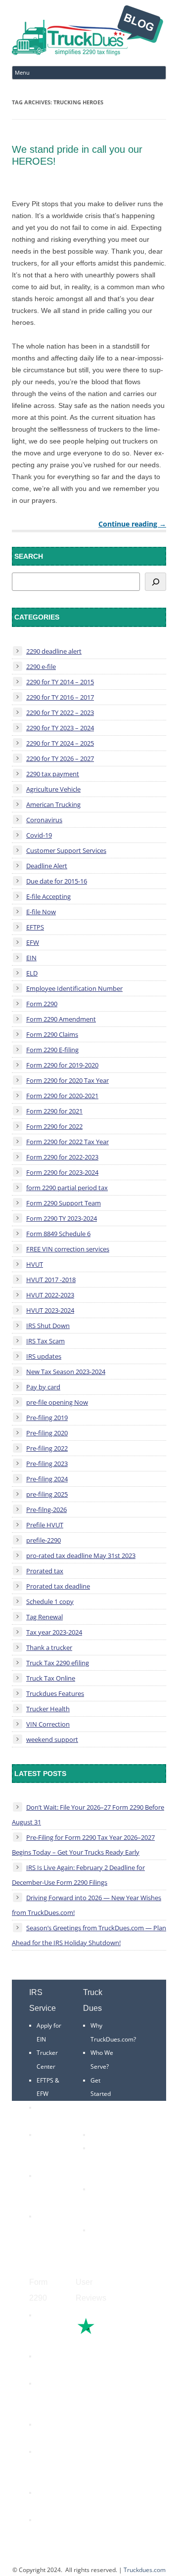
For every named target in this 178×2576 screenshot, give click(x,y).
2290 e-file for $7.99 (47, 2533)
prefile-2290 (44, 1540)
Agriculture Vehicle (53, 789)
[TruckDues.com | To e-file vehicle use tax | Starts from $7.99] (88, 32)
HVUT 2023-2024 (50, 1310)
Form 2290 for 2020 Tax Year (67, 1080)
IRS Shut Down (48, 1326)
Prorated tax (45, 1571)
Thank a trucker (49, 1647)
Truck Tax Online (51, 1678)
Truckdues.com (145, 2570)
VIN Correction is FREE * (105, 2244)
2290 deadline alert (54, 651)
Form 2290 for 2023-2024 (62, 1172)
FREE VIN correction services (68, 1249)
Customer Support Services (66, 850)
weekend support (52, 1739)
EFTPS (35, 927)
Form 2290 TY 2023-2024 (62, 1218)
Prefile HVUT (45, 1525)
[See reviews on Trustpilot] (113, 2333)
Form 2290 (42, 1004)
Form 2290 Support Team (64, 1203)
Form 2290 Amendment (61, 1019)
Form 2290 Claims (52, 1034)
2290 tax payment (53, 774)
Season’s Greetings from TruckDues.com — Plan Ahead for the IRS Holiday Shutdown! (89, 1935)
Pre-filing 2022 (47, 1448)
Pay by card (43, 1387)
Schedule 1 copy (50, 1601)
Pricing (100, 2135)
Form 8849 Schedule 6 (58, 1234)
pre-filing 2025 (47, 1494)
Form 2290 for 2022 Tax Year (67, 1142)
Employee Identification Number (74, 988)
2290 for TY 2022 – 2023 (60, 712)
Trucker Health (48, 1709)
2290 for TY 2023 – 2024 (60, 728)
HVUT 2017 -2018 (51, 1280)
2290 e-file (41, 666)
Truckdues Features (55, 1693)
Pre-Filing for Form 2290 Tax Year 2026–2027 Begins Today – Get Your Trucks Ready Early (83, 1845)
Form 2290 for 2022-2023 (62, 1157)
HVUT (35, 1264)
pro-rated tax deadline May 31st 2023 (81, 1555)
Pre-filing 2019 (47, 1418)
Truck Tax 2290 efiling (58, 1663)
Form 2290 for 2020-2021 (62, 1096)
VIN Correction (48, 1724)
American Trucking (53, 804)
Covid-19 (39, 835)
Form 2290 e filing (46, 2465)
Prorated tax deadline (58, 1586)
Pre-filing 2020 (47, 1433)
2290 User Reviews (102, 2203)
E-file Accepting (48, 896)
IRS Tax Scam (45, 1341)
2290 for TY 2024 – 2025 (60, 743)
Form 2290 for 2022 (54, 1126)
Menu (22, 72)
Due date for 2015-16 (57, 881)
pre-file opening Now (57, 1402)
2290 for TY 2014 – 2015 (60, 682)
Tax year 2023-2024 (54, 1632)
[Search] (156, 582)
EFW (33, 942)
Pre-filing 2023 (47, 1464)
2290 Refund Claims (46, 2397)
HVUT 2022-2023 (50, 1295)
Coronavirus (44, 820)
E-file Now (41, 912)
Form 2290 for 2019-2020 (62, 1065)
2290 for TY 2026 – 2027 (60, 758)
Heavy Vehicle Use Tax (48, 2329)
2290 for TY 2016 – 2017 (60, 697)
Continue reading (132, 524)
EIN (31, 958)
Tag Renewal (44, 1617)
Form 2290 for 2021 (54, 1111)
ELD (32, 973)
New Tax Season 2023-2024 (66, 1372)
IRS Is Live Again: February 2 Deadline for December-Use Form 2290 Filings (78, 1875)
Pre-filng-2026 (46, 1510)
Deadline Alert (47, 866)
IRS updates (44, 1356)
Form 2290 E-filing (52, 1050)
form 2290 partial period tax (67, 1188)
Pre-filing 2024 (47, 1479)
